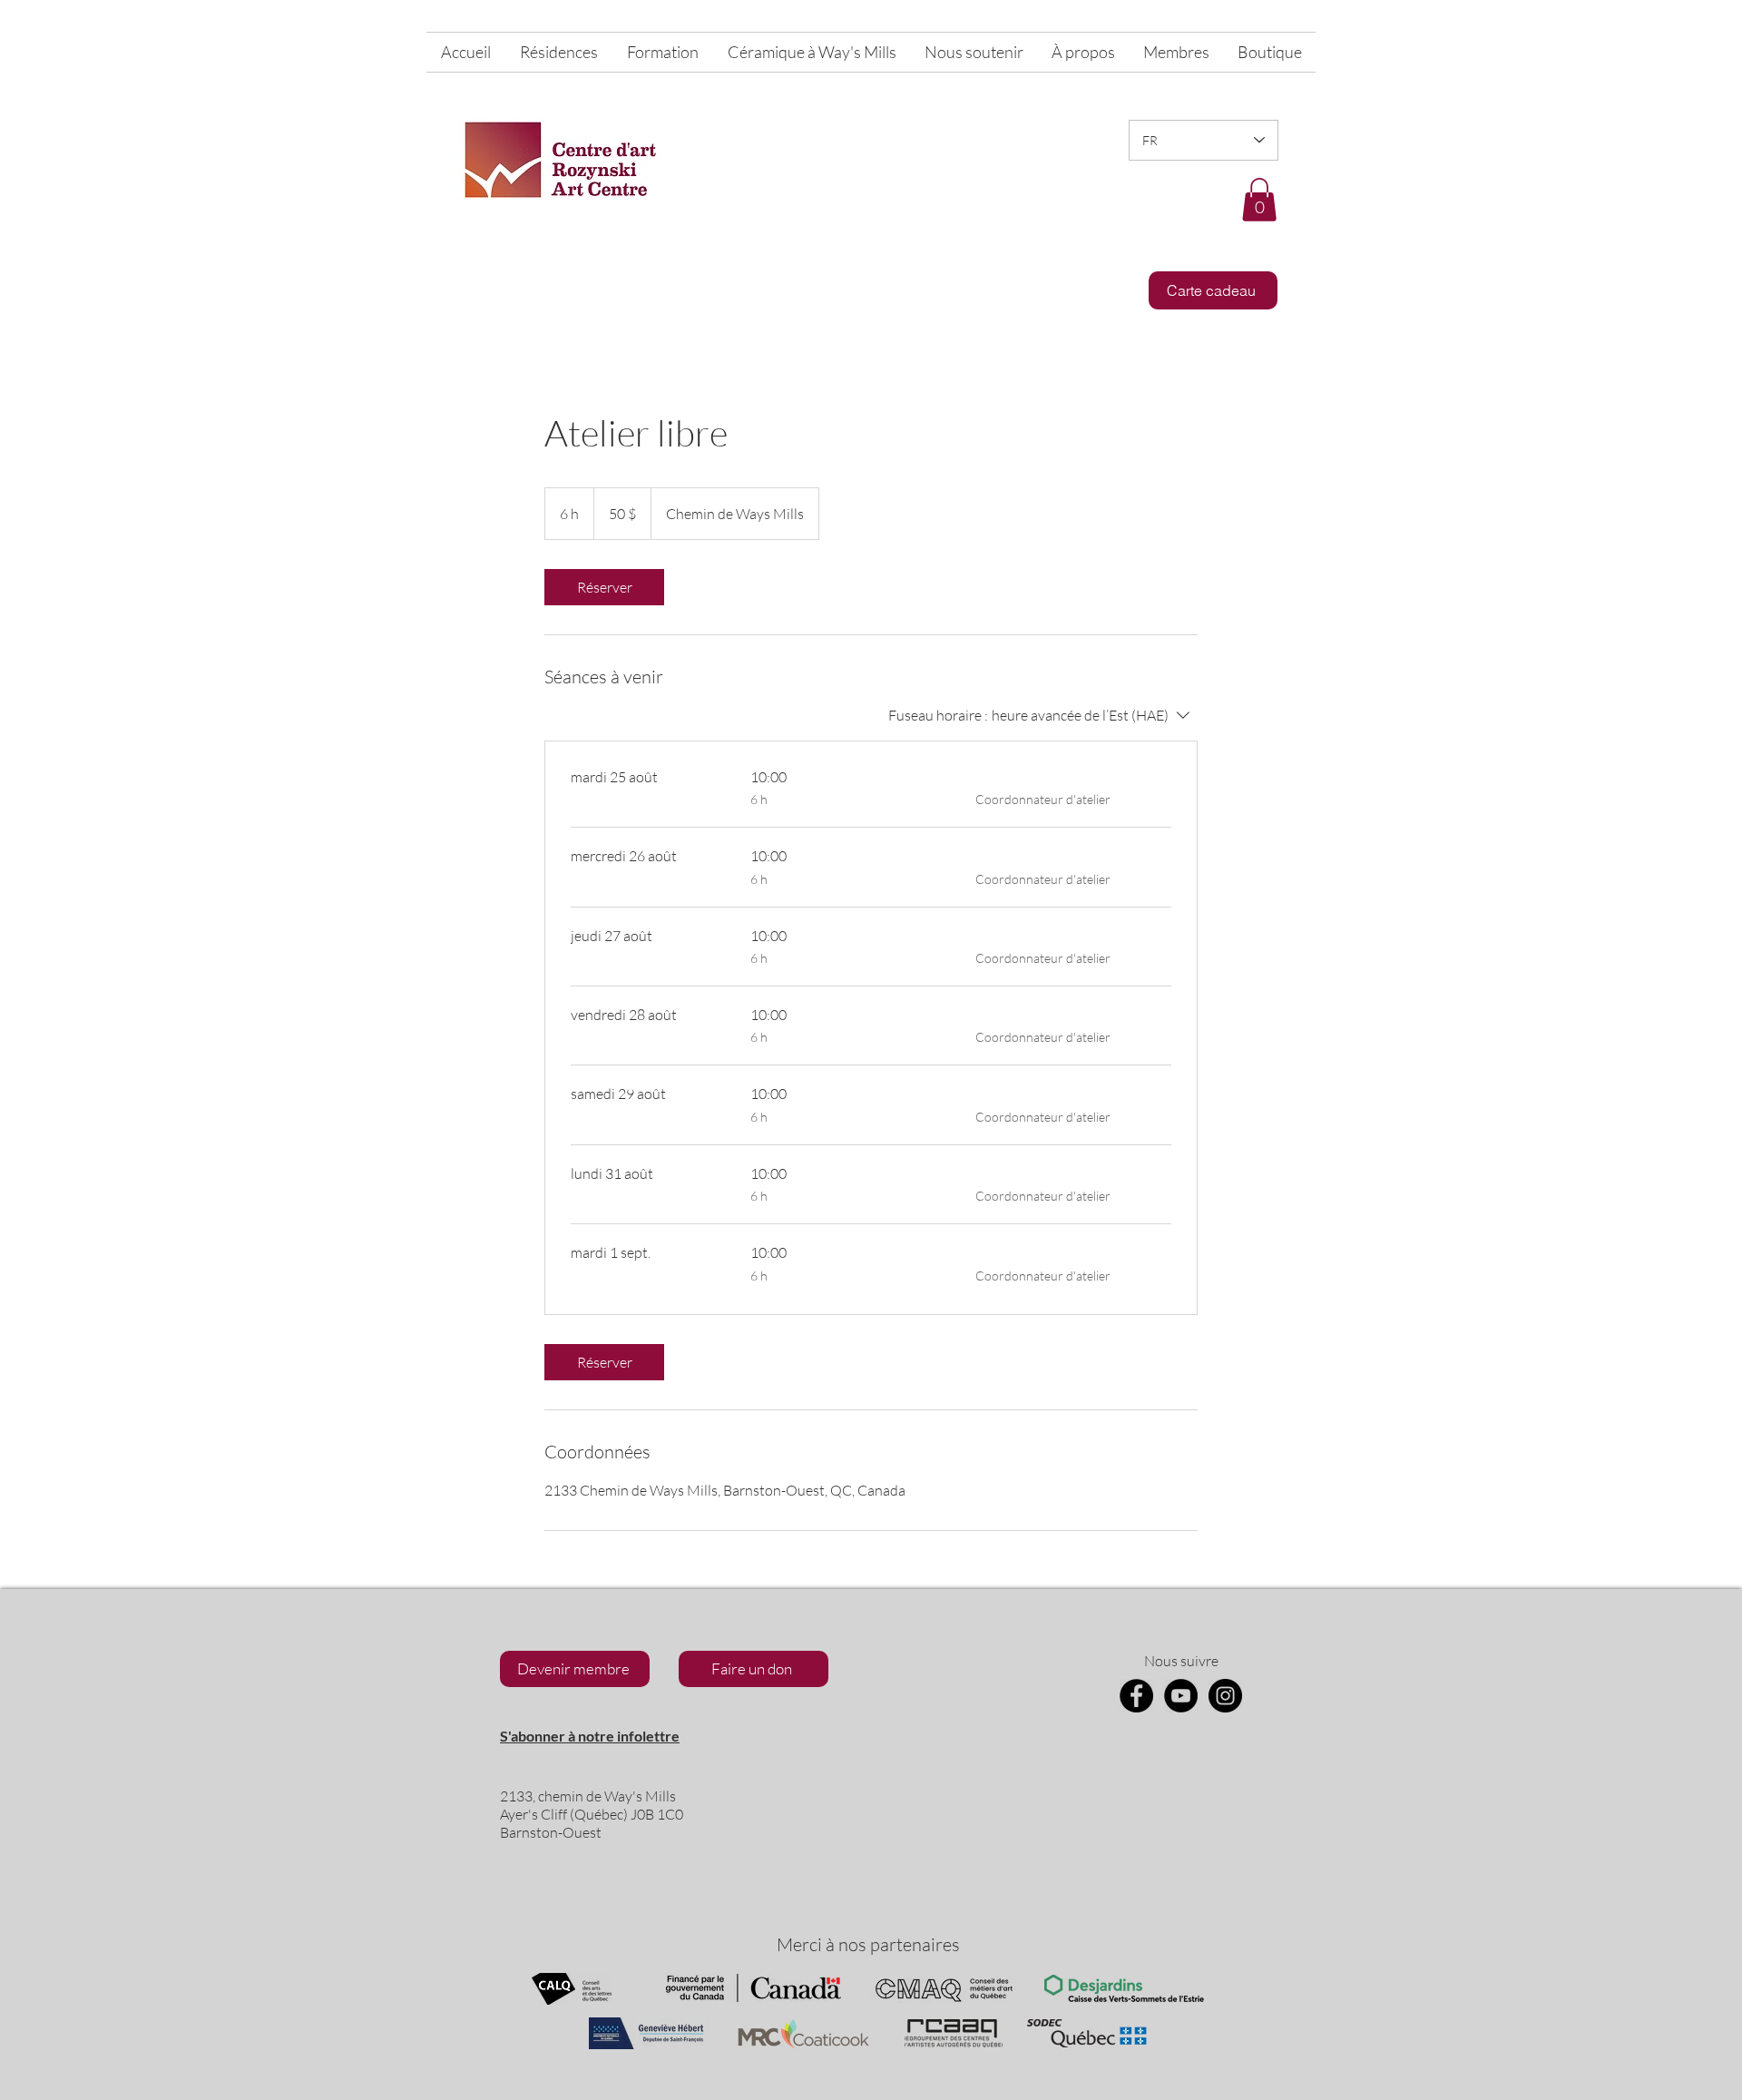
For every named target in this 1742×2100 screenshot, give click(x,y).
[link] (604, 587)
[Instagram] (1225, 1696)
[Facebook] (1136, 1696)
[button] (1259, 200)
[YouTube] (1181, 1696)
